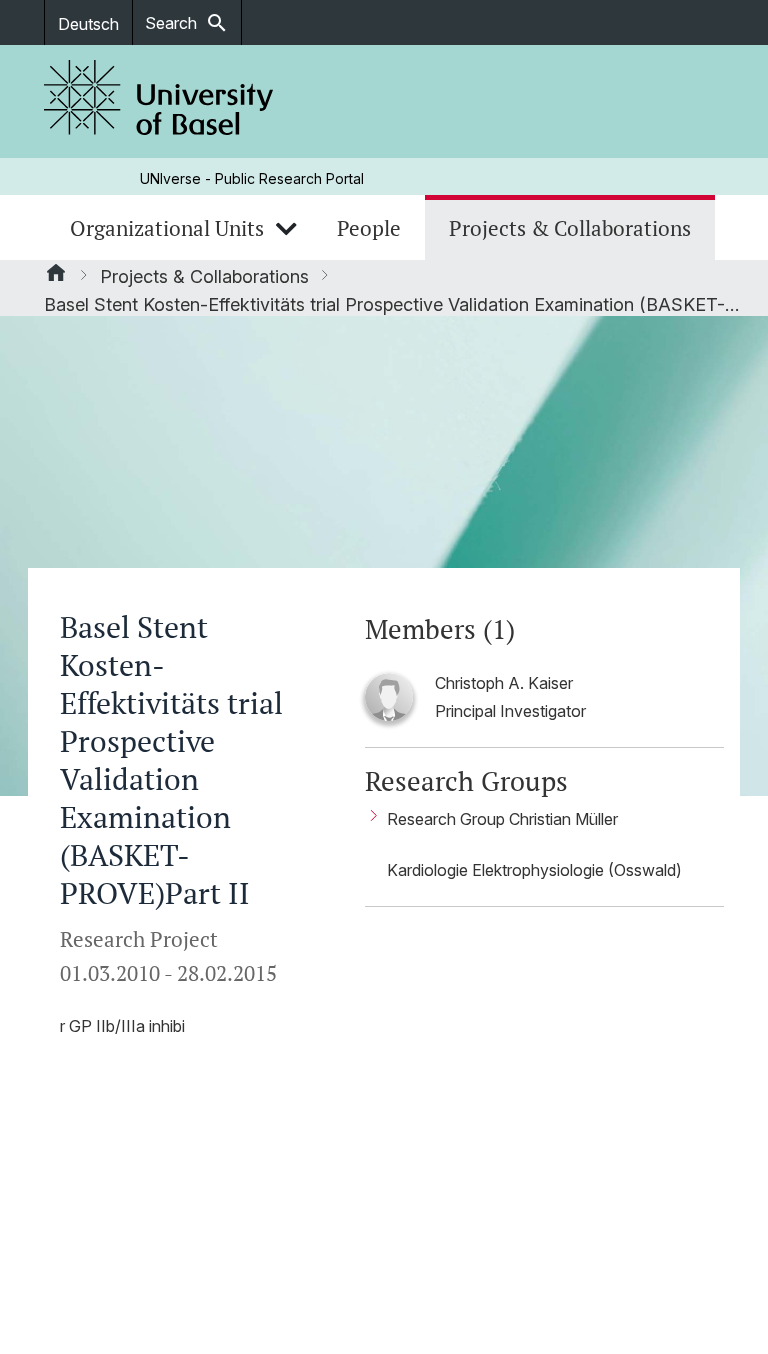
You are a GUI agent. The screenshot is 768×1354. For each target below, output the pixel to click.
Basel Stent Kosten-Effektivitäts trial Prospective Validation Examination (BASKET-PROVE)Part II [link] (394, 304)
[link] (159, 101)
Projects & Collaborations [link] (570, 228)
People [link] (369, 228)
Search (187, 23)
